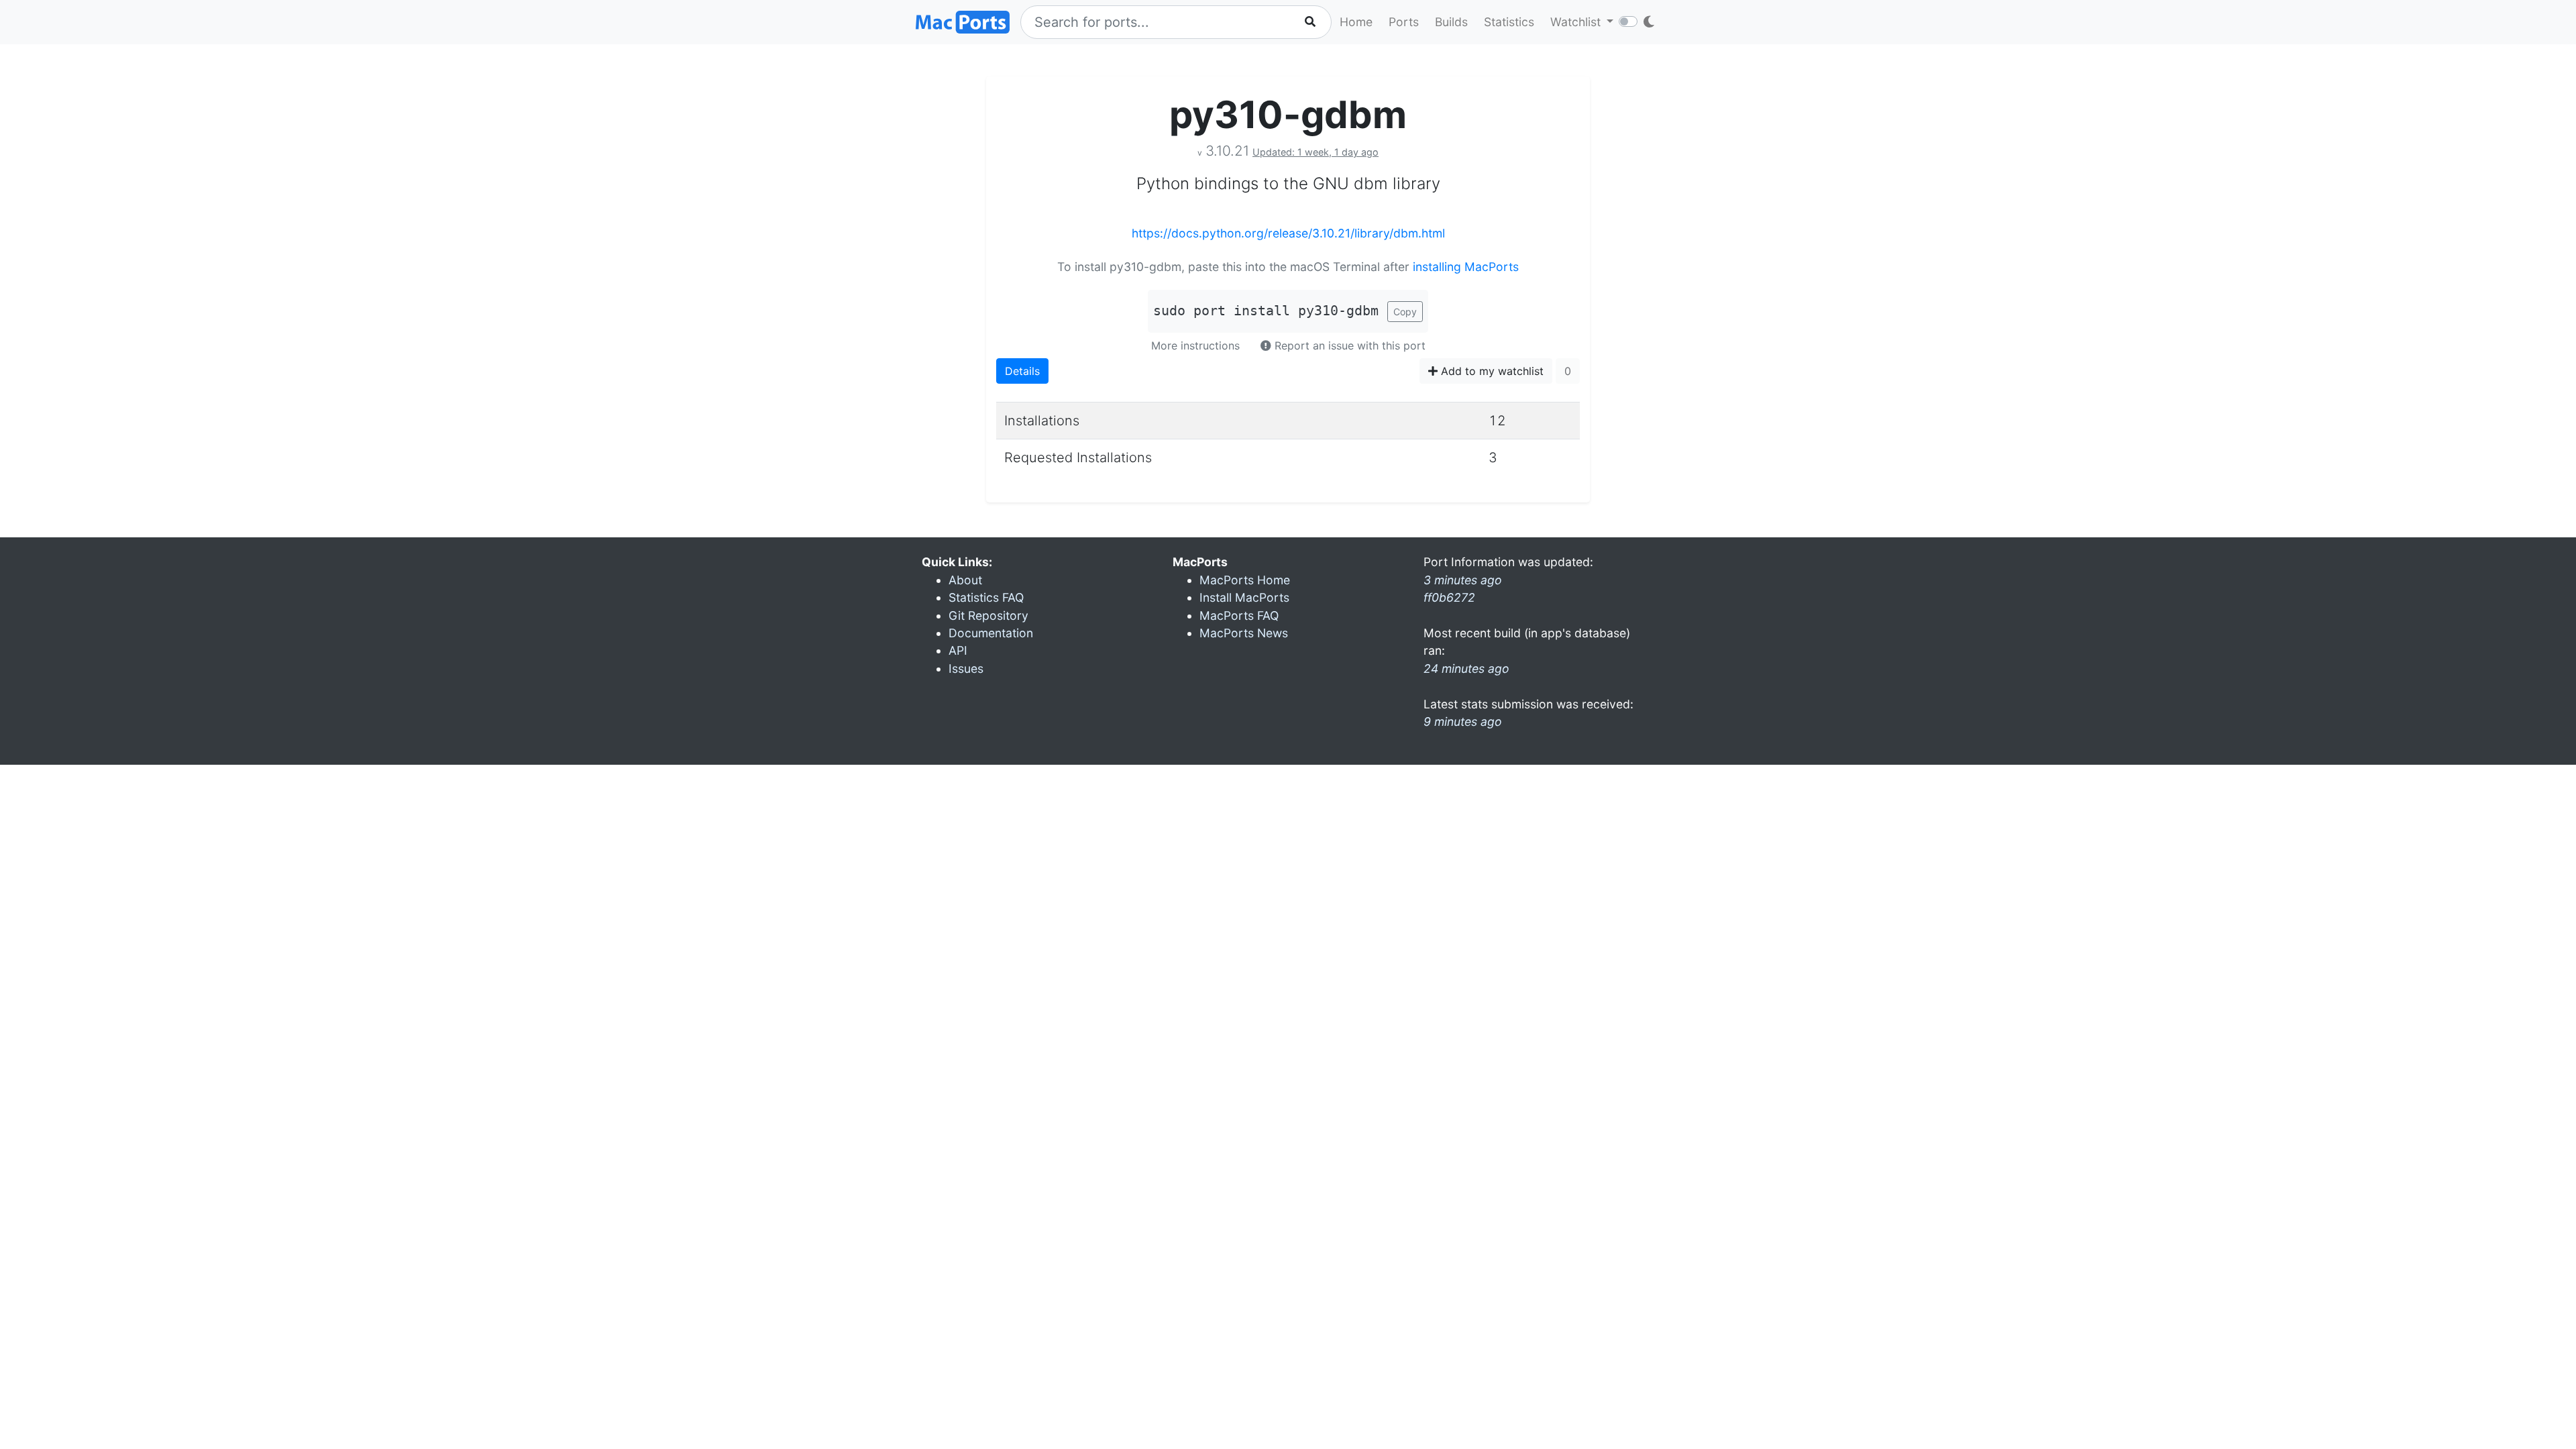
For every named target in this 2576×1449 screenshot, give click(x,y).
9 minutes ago (1463, 721)
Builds (1451, 22)
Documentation (991, 633)
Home (1356, 22)
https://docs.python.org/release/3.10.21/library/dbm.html (1288, 233)
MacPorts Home (1245, 580)
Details (1022, 371)
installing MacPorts (1466, 267)
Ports (1404, 22)
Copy (1405, 312)
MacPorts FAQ (1239, 615)
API (958, 650)
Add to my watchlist (1491, 371)
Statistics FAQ (986, 597)
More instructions (1195, 345)
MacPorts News (1244, 633)
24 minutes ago (1466, 668)
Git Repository (988, 615)
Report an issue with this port (1348, 345)
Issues (966, 668)
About (965, 580)
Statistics (1509, 22)
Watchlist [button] (1577, 22)
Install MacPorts (1244, 597)
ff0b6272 (1449, 597)
